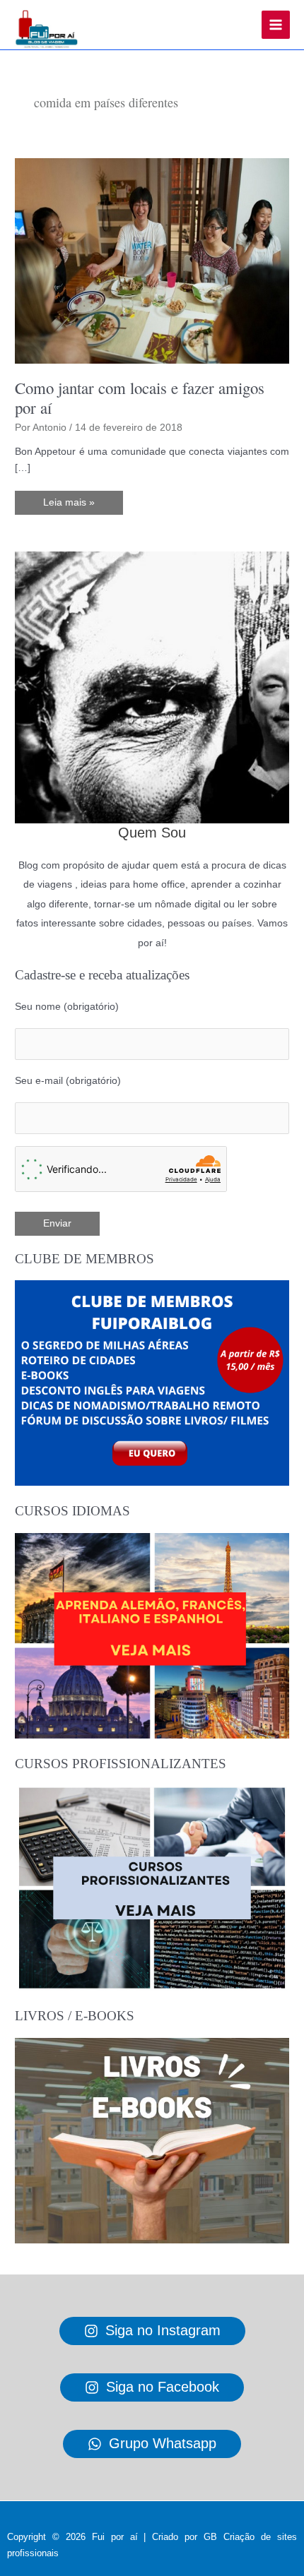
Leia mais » (69, 506)
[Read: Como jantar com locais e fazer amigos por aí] (152, 260)
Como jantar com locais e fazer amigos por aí (140, 398)
